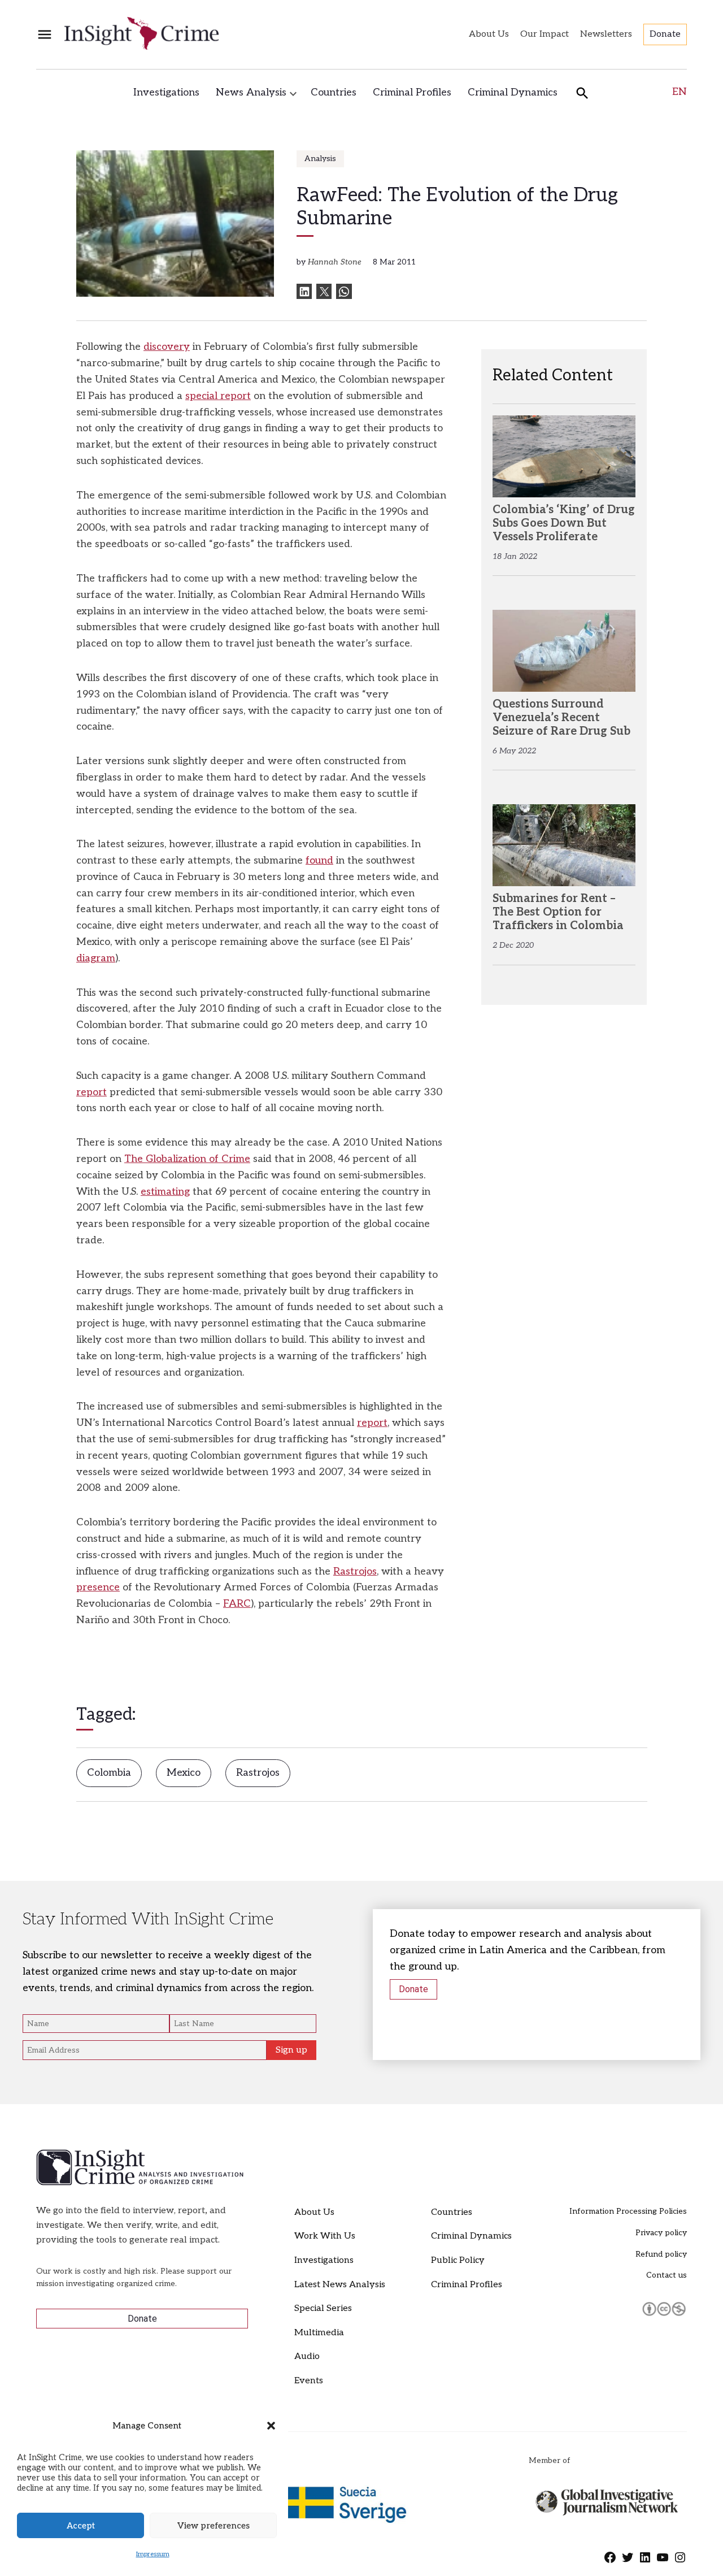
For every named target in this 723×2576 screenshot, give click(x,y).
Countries (334, 92)
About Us (489, 34)
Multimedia (319, 2333)
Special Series (323, 2308)
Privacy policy (661, 2233)
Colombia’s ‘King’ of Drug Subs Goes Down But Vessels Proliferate (564, 523)
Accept (81, 2526)
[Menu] (45, 35)
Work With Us (325, 2236)
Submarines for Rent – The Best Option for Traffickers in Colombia (558, 912)
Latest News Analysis (340, 2285)
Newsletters (606, 34)
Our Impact (545, 34)
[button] (271, 2426)
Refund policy (661, 2254)
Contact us (667, 2275)
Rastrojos (355, 1571)
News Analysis (251, 92)
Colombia (109, 1773)
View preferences (214, 2526)
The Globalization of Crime (187, 1159)
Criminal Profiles (412, 92)
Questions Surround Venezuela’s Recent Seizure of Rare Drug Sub (561, 718)
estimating (165, 1192)
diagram (96, 958)
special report (218, 396)
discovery (167, 347)
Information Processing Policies (628, 2211)
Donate (665, 34)
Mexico (184, 1773)
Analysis (320, 159)
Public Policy (458, 2260)
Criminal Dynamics (513, 92)
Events (309, 2381)
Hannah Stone (335, 262)
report (92, 1092)
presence (98, 1587)
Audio (307, 2356)
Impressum (153, 2554)
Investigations (166, 92)
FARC (237, 1604)
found (319, 860)
